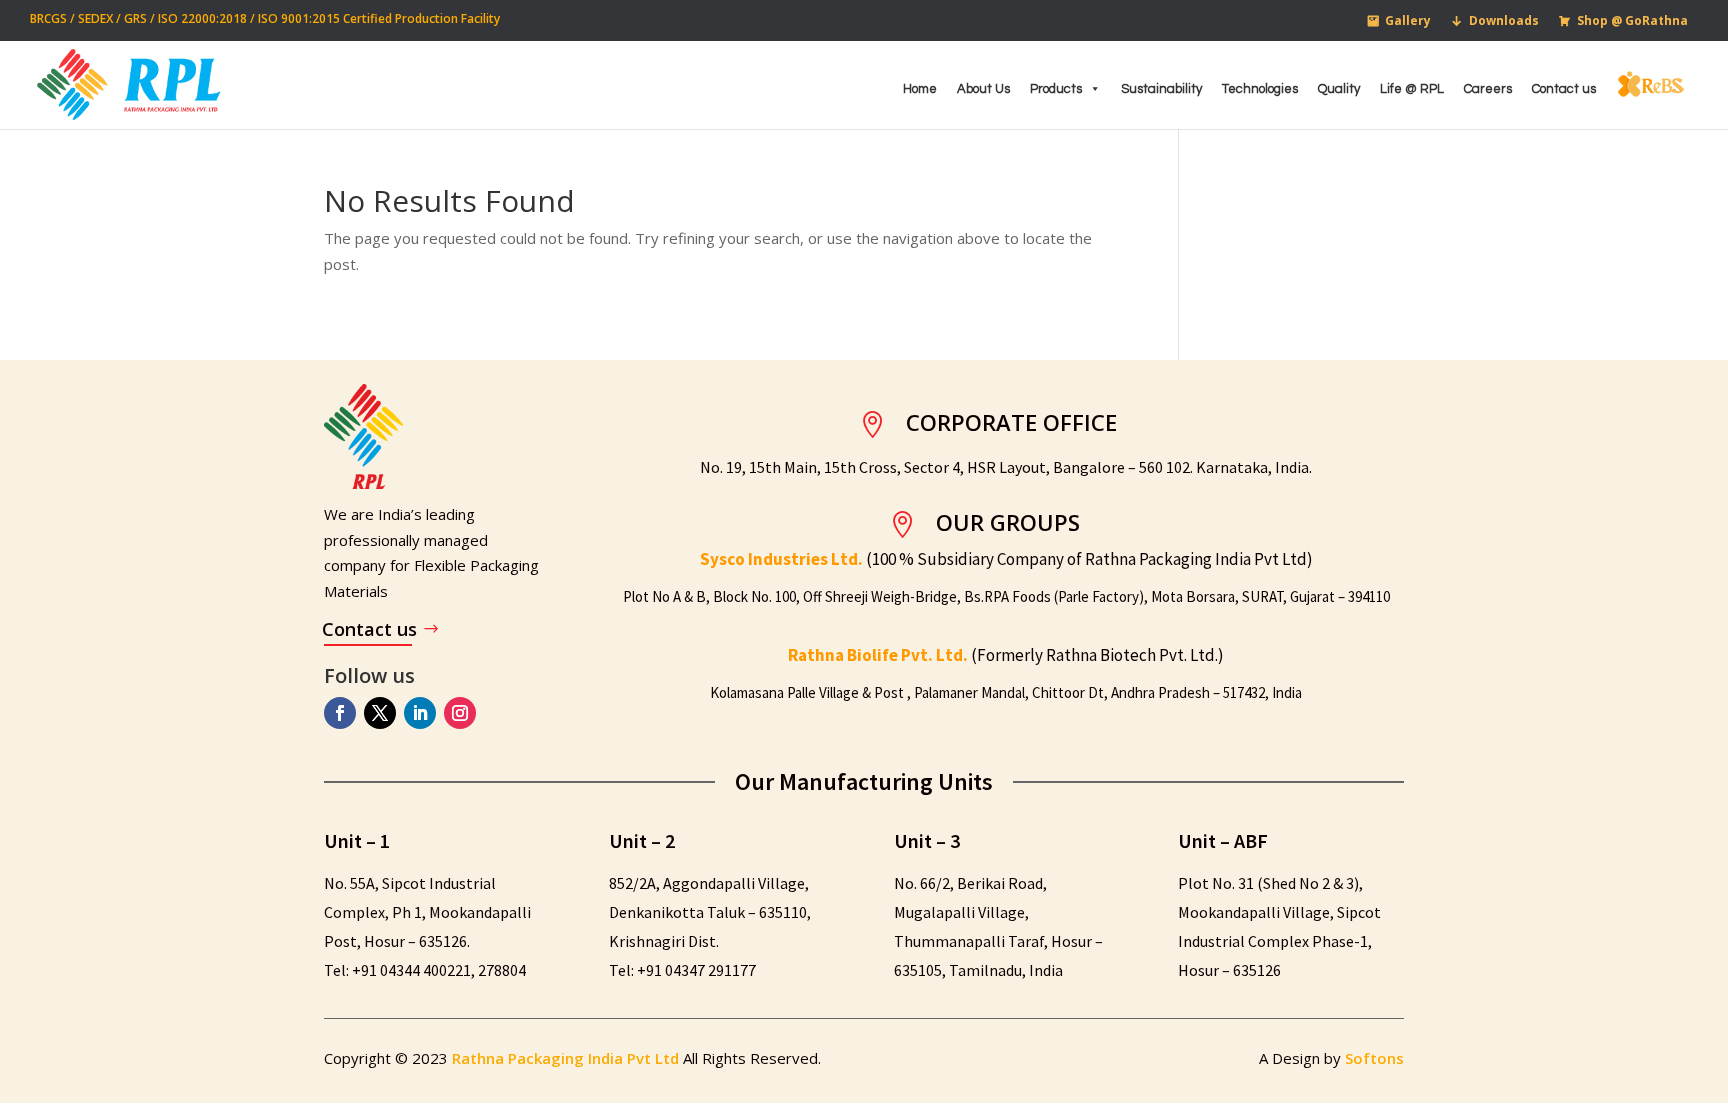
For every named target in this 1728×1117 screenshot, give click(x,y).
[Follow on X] (380, 713)
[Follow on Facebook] (340, 713)
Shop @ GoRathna (1632, 20)
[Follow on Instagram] (460, 713)
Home (920, 89)
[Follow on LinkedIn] (420, 713)
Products (1056, 89)
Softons (1374, 1058)
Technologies (1260, 89)
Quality (1339, 89)
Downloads (1504, 20)
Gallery (1408, 20)
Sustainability (1161, 89)
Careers (1488, 89)
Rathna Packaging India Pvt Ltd (567, 1058)
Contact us (1564, 89)
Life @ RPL (1412, 89)
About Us (983, 89)
